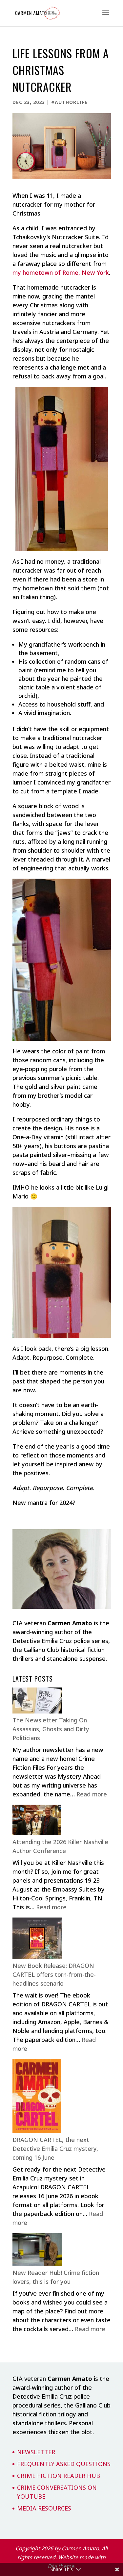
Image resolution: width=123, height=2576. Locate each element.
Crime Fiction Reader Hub (59, 2476)
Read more (92, 1794)
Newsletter (36, 2452)
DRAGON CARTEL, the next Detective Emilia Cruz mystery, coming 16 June (55, 2149)
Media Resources (44, 2508)
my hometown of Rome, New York (61, 272)
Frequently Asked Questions (64, 2464)
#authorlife (69, 102)
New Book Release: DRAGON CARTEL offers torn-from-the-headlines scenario (54, 1974)
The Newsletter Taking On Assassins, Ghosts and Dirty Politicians (51, 1729)
